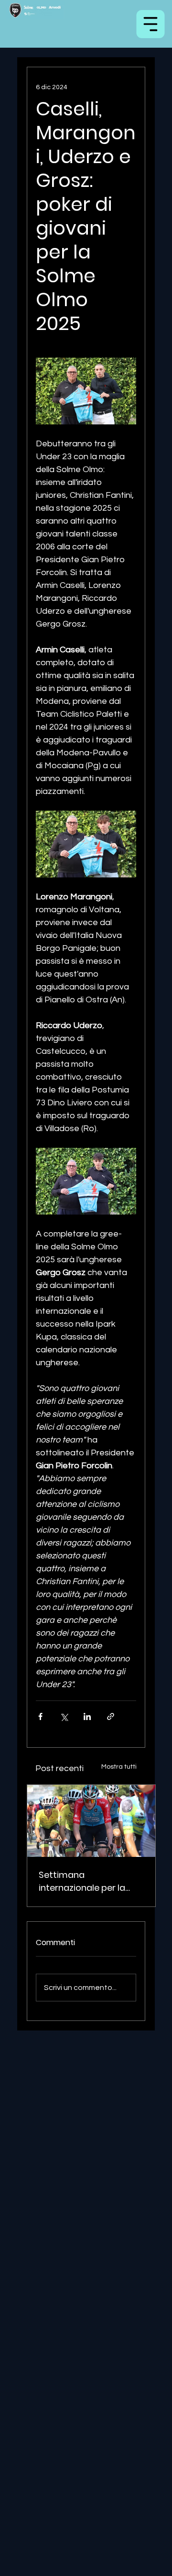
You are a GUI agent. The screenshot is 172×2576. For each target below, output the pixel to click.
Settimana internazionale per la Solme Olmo (82, 1881)
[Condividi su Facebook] (40, 1716)
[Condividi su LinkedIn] (87, 1716)
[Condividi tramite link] (111, 1716)
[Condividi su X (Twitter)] (64, 1716)
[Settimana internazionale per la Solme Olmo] (91, 1821)
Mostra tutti (119, 1767)
